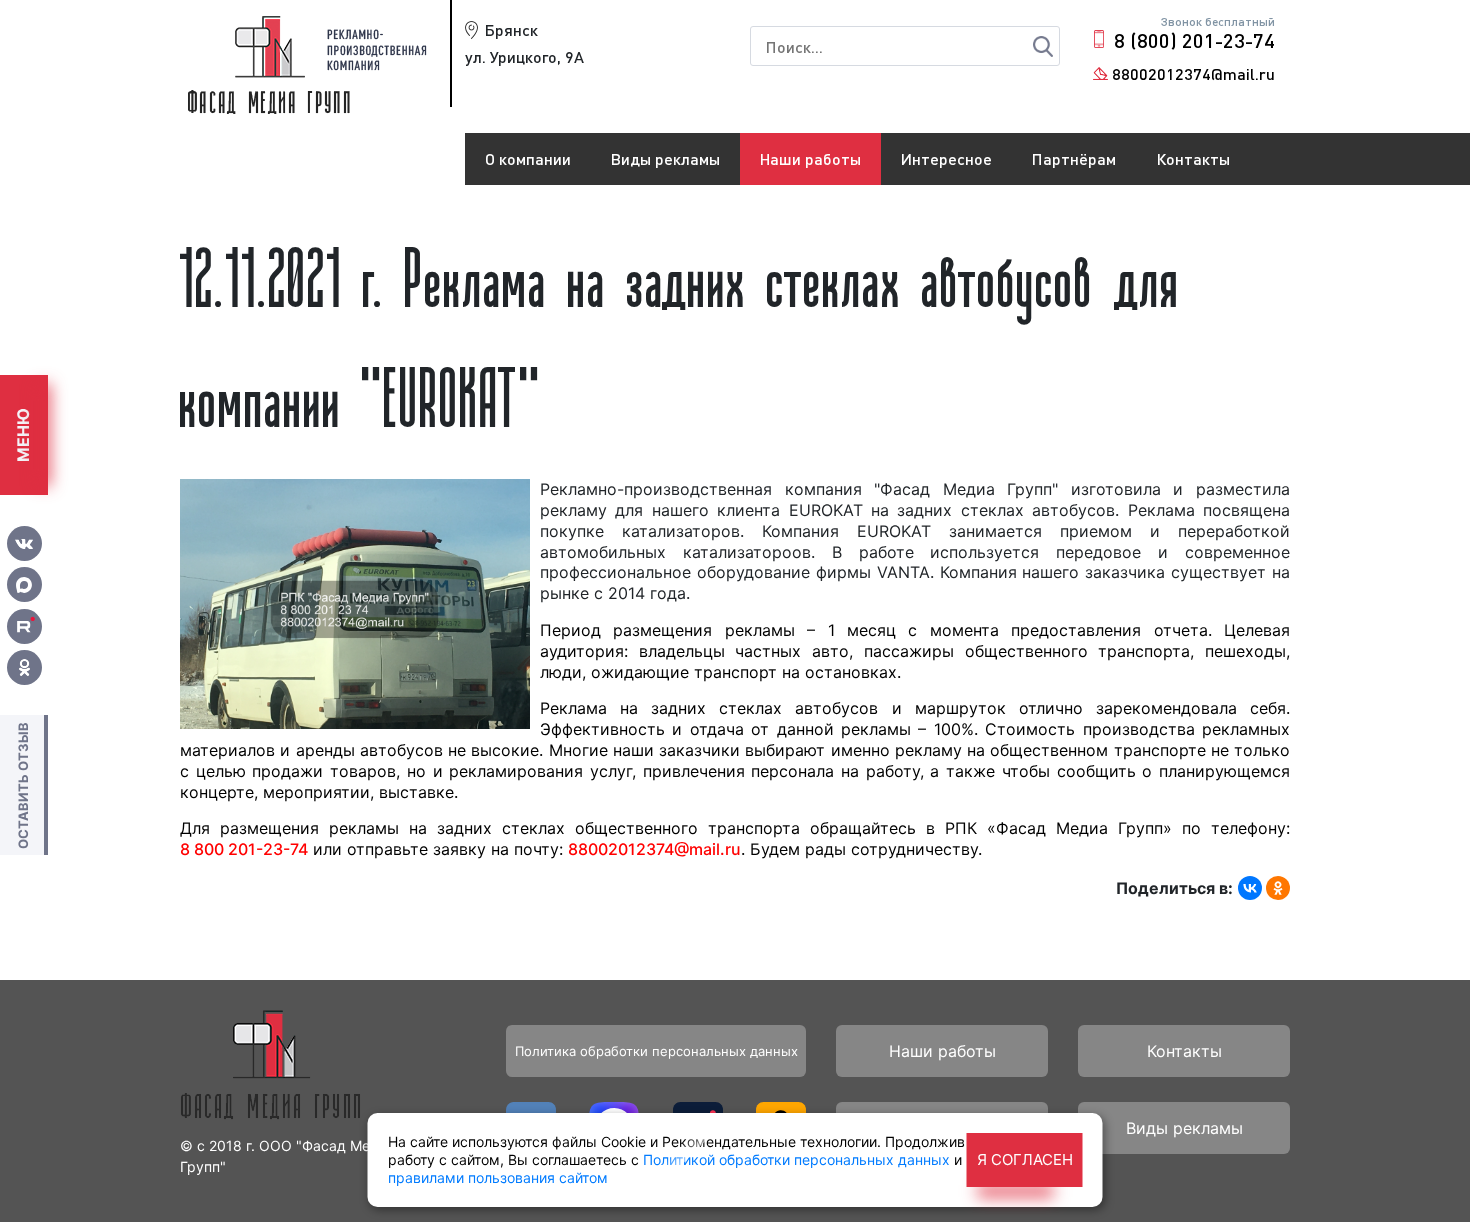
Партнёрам (1074, 158)
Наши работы (810, 158)
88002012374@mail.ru (1193, 73)
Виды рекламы (665, 158)
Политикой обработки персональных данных (796, 1159)
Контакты (1193, 158)
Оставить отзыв (23, 785)
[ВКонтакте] (1250, 888)
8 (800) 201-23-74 (1194, 40)
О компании (528, 158)
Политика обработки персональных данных (656, 1051)
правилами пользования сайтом (498, 1177)
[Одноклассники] (1278, 888)
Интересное (946, 158)
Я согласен (1025, 1159)
